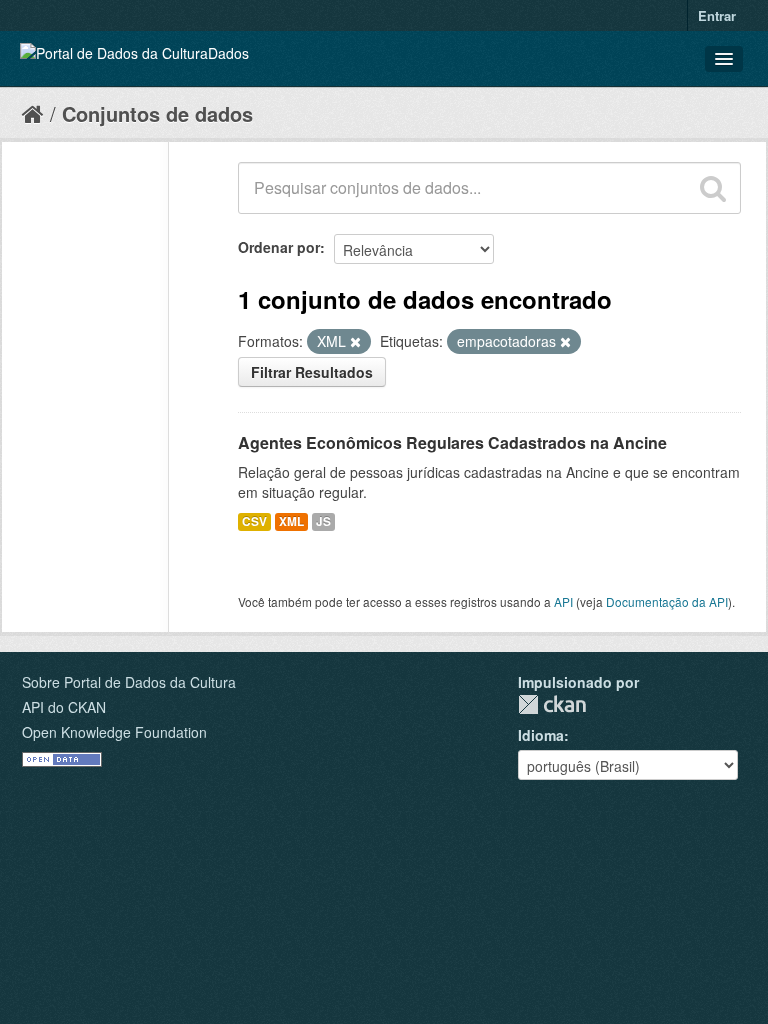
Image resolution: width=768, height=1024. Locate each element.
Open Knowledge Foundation (114, 732)
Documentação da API (667, 601)
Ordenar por (279, 247)
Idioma (541, 735)
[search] (713, 188)
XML (291, 521)
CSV (254, 521)
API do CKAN (64, 707)
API (563, 601)
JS (323, 521)
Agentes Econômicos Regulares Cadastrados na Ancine (452, 442)
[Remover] (355, 342)
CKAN (552, 704)
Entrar (717, 15)
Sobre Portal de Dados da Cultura (129, 682)
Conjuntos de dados (157, 113)
